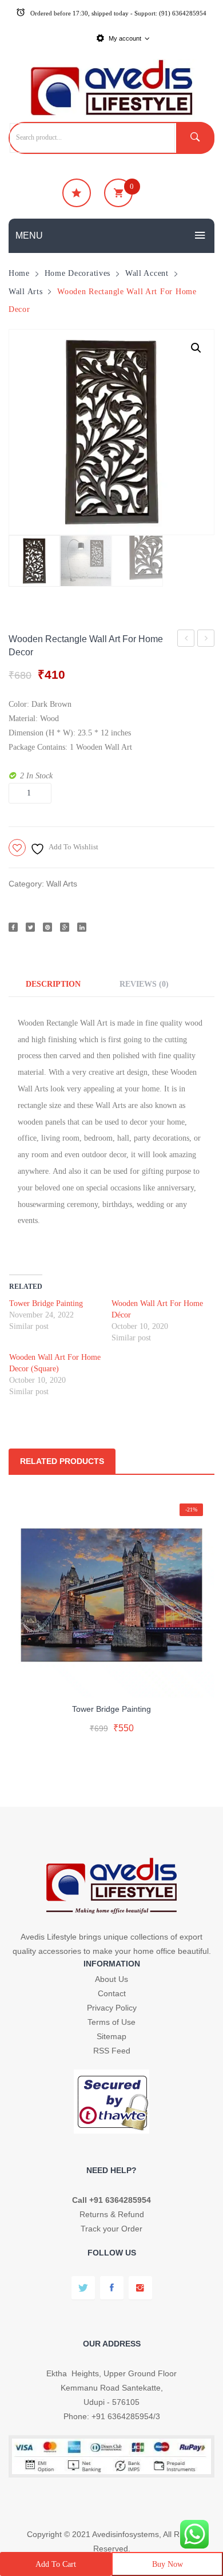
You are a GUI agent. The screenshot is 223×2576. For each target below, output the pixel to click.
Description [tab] (53, 984)
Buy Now (168, 2564)
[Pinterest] (47, 927)
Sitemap (111, 2036)
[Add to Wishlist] (109, 1679)
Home (19, 273)
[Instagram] (140, 2288)
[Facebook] (13, 927)
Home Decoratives (78, 273)
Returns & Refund (112, 2214)
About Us (111, 1979)
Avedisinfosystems (126, 2534)
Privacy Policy (112, 2008)
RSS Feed (112, 2051)
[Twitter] (30, 927)
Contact (112, 1993)
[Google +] (65, 927)
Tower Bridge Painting (46, 1303)
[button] (196, 348)
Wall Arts (25, 291)
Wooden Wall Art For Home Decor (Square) (206, 640)
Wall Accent (147, 273)
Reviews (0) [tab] (144, 984)
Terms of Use (111, 2022)
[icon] (77, 193)
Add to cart (56, 2564)
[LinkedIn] (82, 927)
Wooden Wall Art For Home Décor (186, 640)
